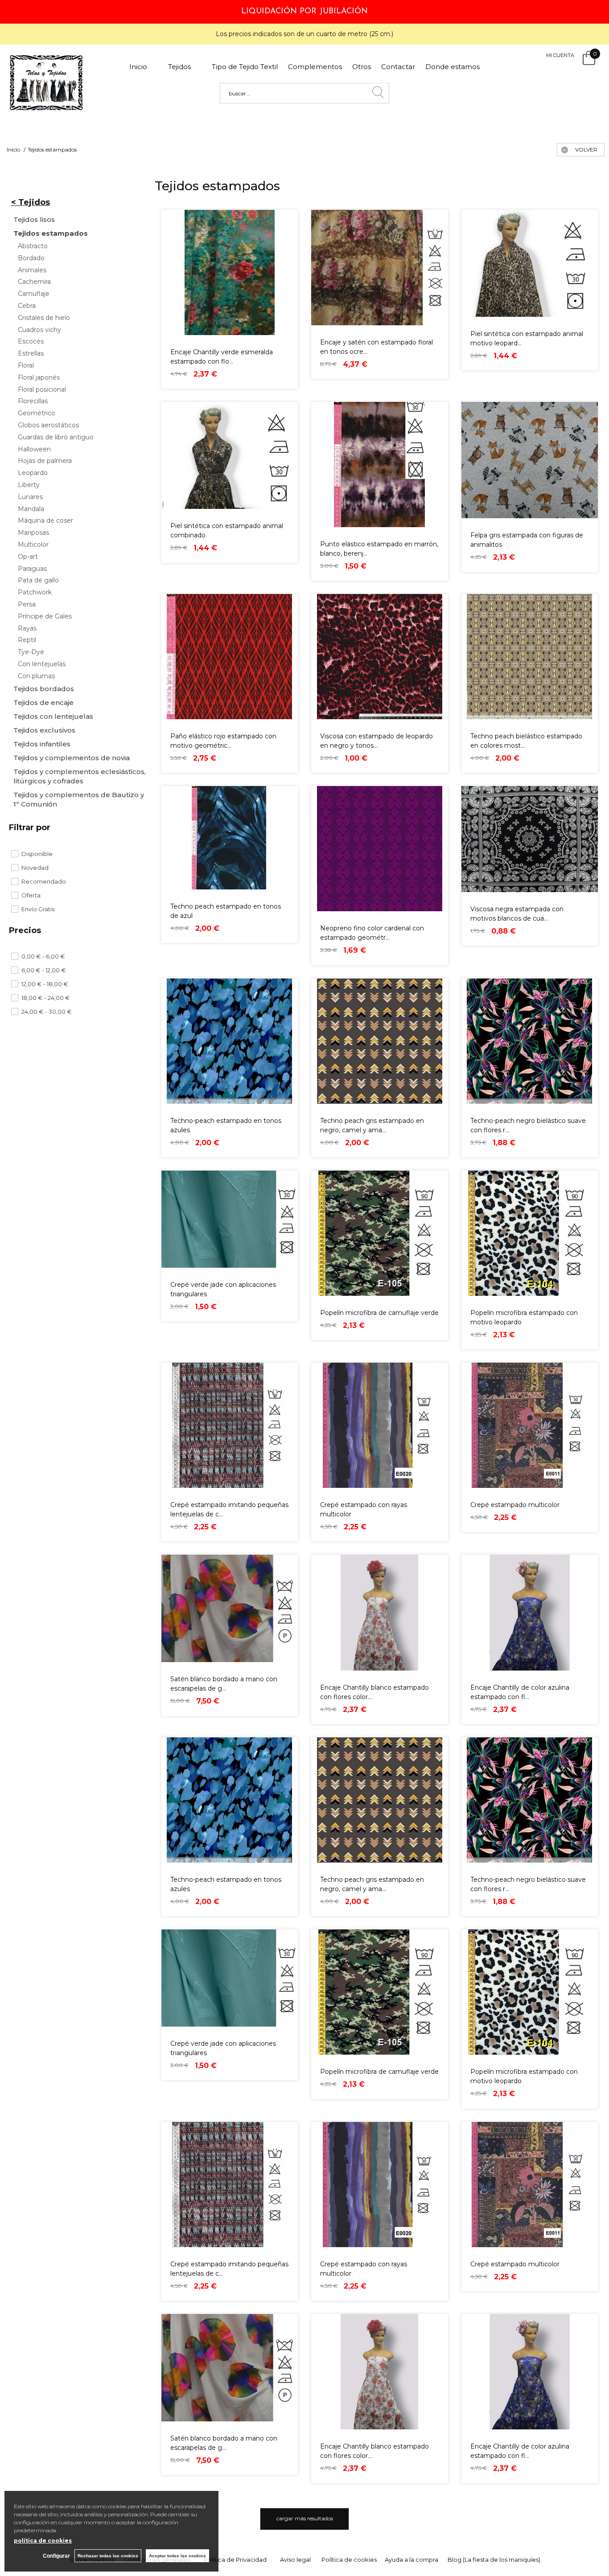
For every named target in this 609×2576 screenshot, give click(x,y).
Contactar (398, 67)
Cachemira (34, 282)
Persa (27, 604)
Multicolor (33, 545)
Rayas (27, 629)
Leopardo (33, 473)
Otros (362, 67)
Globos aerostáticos (48, 425)
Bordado (31, 258)
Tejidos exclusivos (44, 730)
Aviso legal (295, 2560)
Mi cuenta (560, 55)
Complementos (315, 67)
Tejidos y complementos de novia (72, 758)
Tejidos (185, 67)
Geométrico (37, 413)
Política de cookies (349, 2560)
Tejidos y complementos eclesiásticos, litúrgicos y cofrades (80, 776)
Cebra (27, 306)
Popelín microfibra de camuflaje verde (379, 1313)
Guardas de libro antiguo (56, 437)
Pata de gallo (38, 580)
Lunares (30, 497)
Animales (32, 270)
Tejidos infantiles (42, 744)
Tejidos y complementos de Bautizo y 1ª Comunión (79, 799)
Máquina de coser (45, 521)
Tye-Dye (31, 652)
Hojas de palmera (45, 461)
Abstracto (33, 246)
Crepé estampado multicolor (515, 1505)
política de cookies (43, 2541)
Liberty (29, 485)
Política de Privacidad (235, 2560)
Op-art (28, 557)
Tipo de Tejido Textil (245, 67)
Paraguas (32, 569)
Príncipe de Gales (45, 616)
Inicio (144, 67)
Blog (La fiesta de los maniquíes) (494, 2560)
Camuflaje (34, 294)
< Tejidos (31, 202)
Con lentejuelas (42, 664)
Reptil (27, 640)
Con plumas (36, 676)
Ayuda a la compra (411, 2560)
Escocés (31, 342)
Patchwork (35, 592)
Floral (26, 366)
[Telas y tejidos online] (47, 108)
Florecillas (33, 401)
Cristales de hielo (44, 318)
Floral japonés (39, 378)
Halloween (34, 449)
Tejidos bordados (44, 689)
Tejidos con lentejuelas (53, 716)
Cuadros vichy (39, 330)
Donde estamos (453, 67)
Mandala (31, 509)
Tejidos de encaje (43, 702)
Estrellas (31, 354)
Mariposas (33, 533)
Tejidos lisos (34, 219)
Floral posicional (42, 390)
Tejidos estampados (51, 233)
